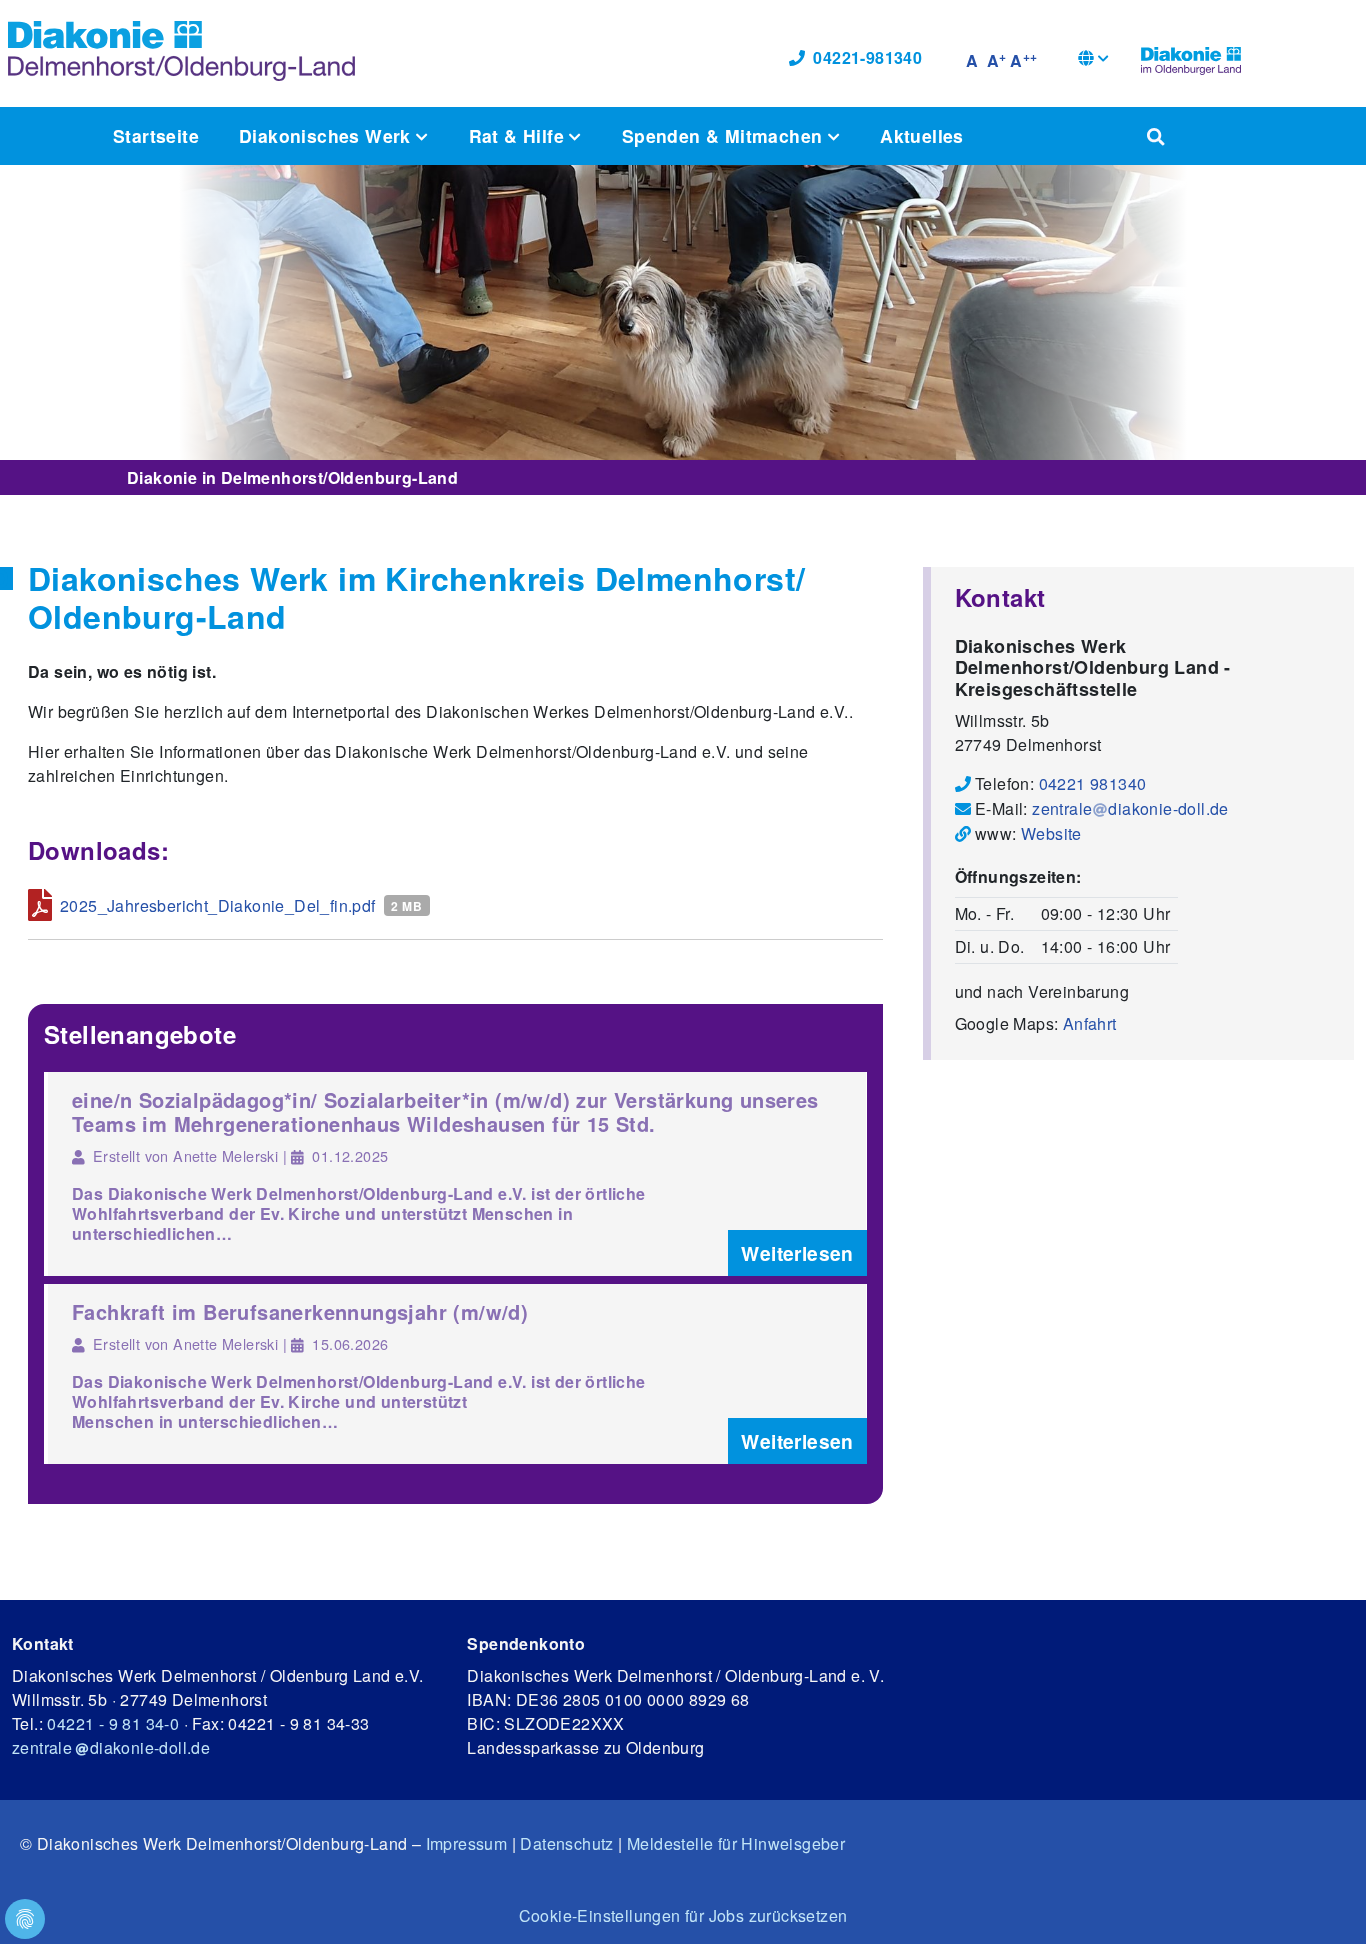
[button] (1093, 60)
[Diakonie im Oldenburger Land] (1191, 58)
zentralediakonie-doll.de (1130, 808)
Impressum (467, 1843)
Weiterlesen (797, 1253)
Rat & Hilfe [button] (519, 135)
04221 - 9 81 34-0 (113, 1723)
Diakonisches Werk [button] (327, 135)
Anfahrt (1090, 1023)
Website (1051, 833)
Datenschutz (566, 1843)
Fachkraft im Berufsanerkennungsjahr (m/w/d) (300, 1311)
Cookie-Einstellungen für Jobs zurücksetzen (683, 1915)
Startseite (156, 135)
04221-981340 (867, 57)
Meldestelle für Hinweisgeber (736, 1843)
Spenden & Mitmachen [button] (725, 135)
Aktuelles (922, 135)
